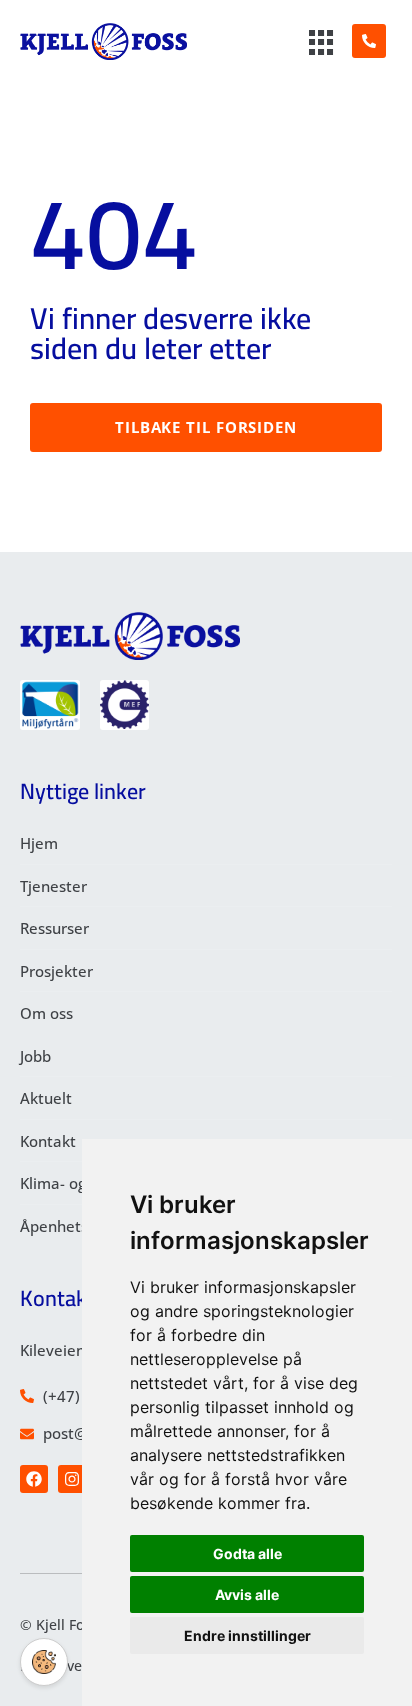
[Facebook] (34, 1479)
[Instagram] (72, 1479)
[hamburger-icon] (322, 44)
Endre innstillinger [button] (247, 1635)
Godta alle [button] (247, 1553)
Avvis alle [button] (247, 1594)
